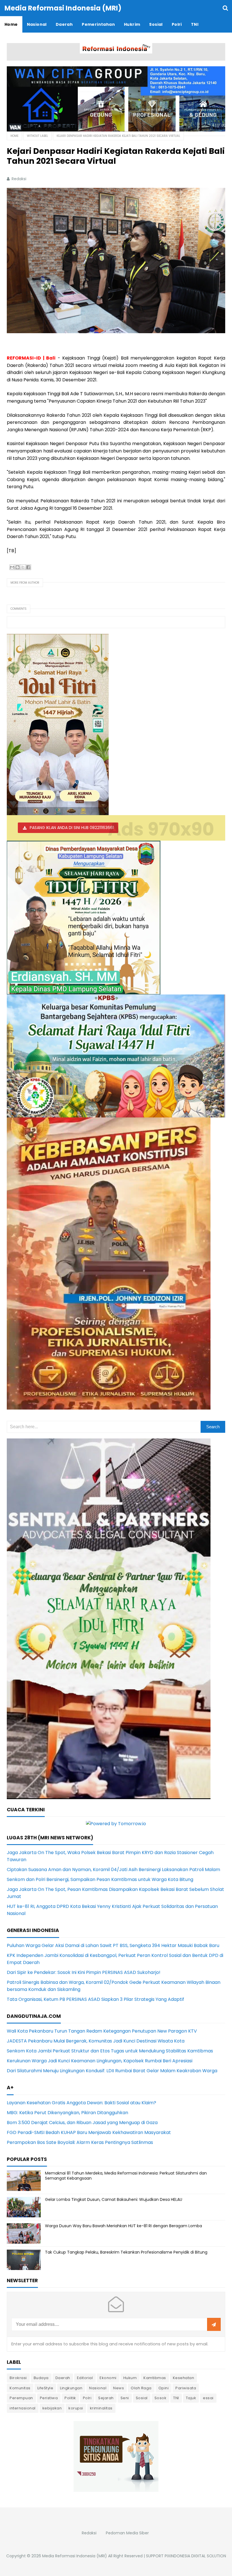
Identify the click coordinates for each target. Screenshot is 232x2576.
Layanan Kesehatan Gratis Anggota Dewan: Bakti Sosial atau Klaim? (81, 2103)
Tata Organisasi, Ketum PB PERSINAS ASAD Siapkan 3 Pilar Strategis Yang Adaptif (95, 1999)
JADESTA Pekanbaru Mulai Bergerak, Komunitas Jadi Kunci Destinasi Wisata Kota (96, 2041)
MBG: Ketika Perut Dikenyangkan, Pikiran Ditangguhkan (67, 2113)
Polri (87, 2398)
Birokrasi (18, 2378)
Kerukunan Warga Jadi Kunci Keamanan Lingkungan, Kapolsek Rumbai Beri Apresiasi (100, 2061)
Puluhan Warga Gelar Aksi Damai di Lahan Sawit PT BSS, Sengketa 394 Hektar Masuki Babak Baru (113, 1945)
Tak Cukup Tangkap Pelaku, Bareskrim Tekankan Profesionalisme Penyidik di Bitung (126, 2252)
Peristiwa (49, 2398)
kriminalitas (101, 2408)
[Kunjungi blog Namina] (116, 2456)
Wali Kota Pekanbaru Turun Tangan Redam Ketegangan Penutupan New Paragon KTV (102, 2031)
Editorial (85, 2378)
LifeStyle (45, 2388)
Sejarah (106, 2398)
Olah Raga (141, 2388)
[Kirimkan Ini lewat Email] (12, 567)
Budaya (41, 2378)
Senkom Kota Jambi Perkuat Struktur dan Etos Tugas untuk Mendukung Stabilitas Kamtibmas (110, 2051)
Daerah (63, 2378)
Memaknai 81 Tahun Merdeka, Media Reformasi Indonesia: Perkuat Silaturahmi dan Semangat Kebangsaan (126, 2176)
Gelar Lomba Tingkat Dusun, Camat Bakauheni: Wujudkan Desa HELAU (114, 2199)
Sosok (161, 2398)
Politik (70, 2398)
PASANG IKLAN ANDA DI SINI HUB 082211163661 (72, 828)
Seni (125, 2398)
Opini (164, 2388)
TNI (176, 2398)
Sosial (142, 2398)
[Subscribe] (214, 2325)
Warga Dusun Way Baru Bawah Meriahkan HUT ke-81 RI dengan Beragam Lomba (123, 2226)
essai (208, 2398)
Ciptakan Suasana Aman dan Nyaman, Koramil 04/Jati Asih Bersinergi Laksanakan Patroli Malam (113, 1870)
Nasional (98, 2388)
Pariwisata (186, 2388)
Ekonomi (108, 2378)
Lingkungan (71, 2388)
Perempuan (21, 2398)
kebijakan (52, 2408)
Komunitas (20, 2388)
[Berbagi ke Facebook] (28, 567)
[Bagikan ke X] (23, 567)
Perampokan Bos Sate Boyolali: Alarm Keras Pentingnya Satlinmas (80, 2142)
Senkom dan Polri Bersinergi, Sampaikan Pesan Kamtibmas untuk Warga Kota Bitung (100, 1879)
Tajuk (191, 2398)
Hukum (130, 2378)
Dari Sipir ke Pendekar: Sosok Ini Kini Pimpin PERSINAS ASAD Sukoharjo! (84, 1972)
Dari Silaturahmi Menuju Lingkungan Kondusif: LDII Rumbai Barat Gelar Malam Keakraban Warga (112, 2071)
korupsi (76, 2408)
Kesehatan (184, 2378)
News (119, 2388)
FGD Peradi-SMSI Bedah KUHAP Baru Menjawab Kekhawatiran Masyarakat (89, 2132)
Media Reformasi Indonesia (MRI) (75, 2556)
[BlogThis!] (18, 567)
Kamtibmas (155, 2378)
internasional (23, 2408)
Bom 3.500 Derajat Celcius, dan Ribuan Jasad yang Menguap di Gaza (82, 2123)
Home (14, 136)
